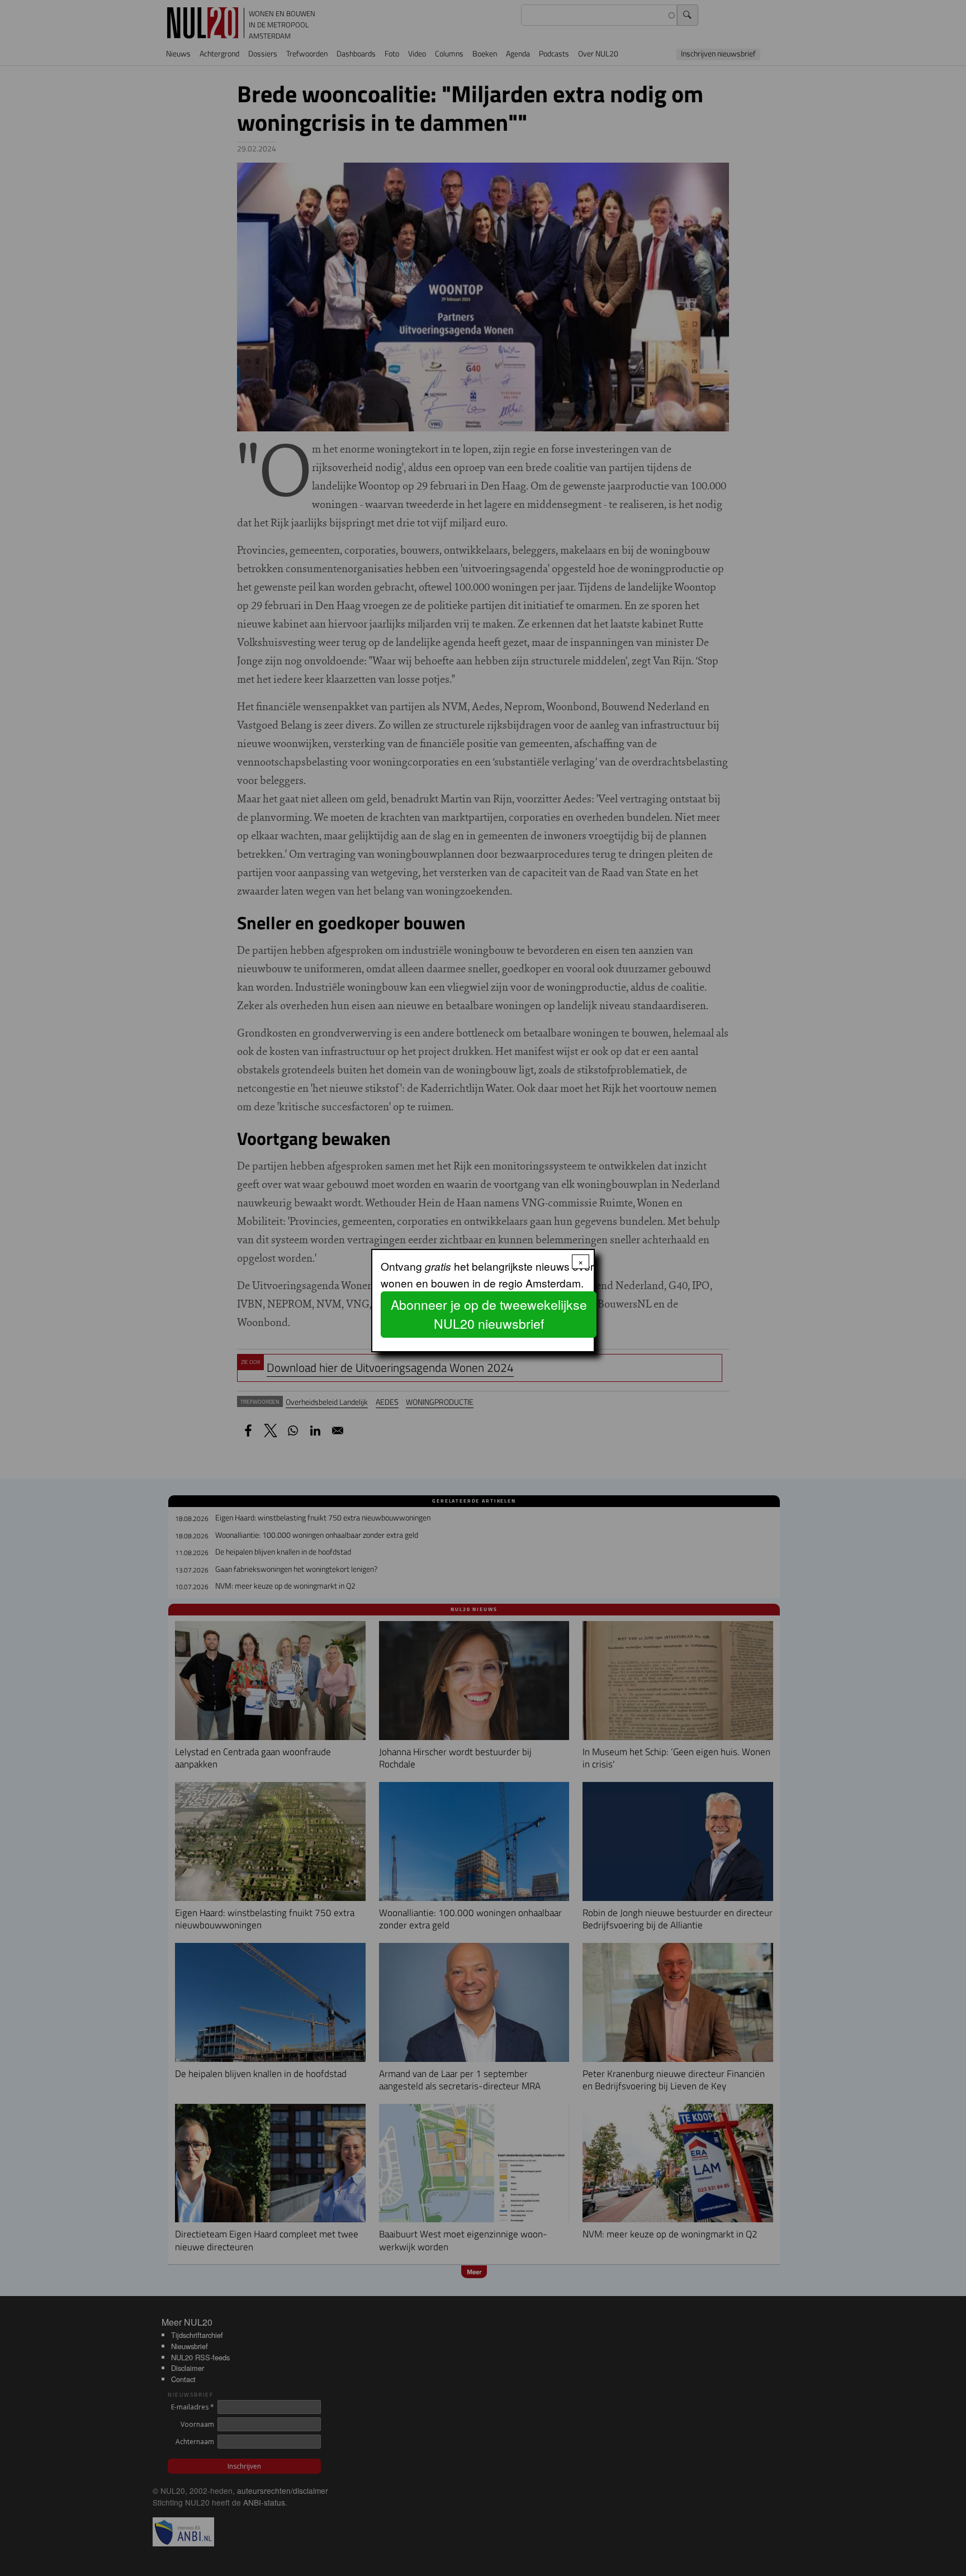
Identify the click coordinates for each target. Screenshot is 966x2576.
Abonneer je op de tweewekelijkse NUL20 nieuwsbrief (489, 1314)
